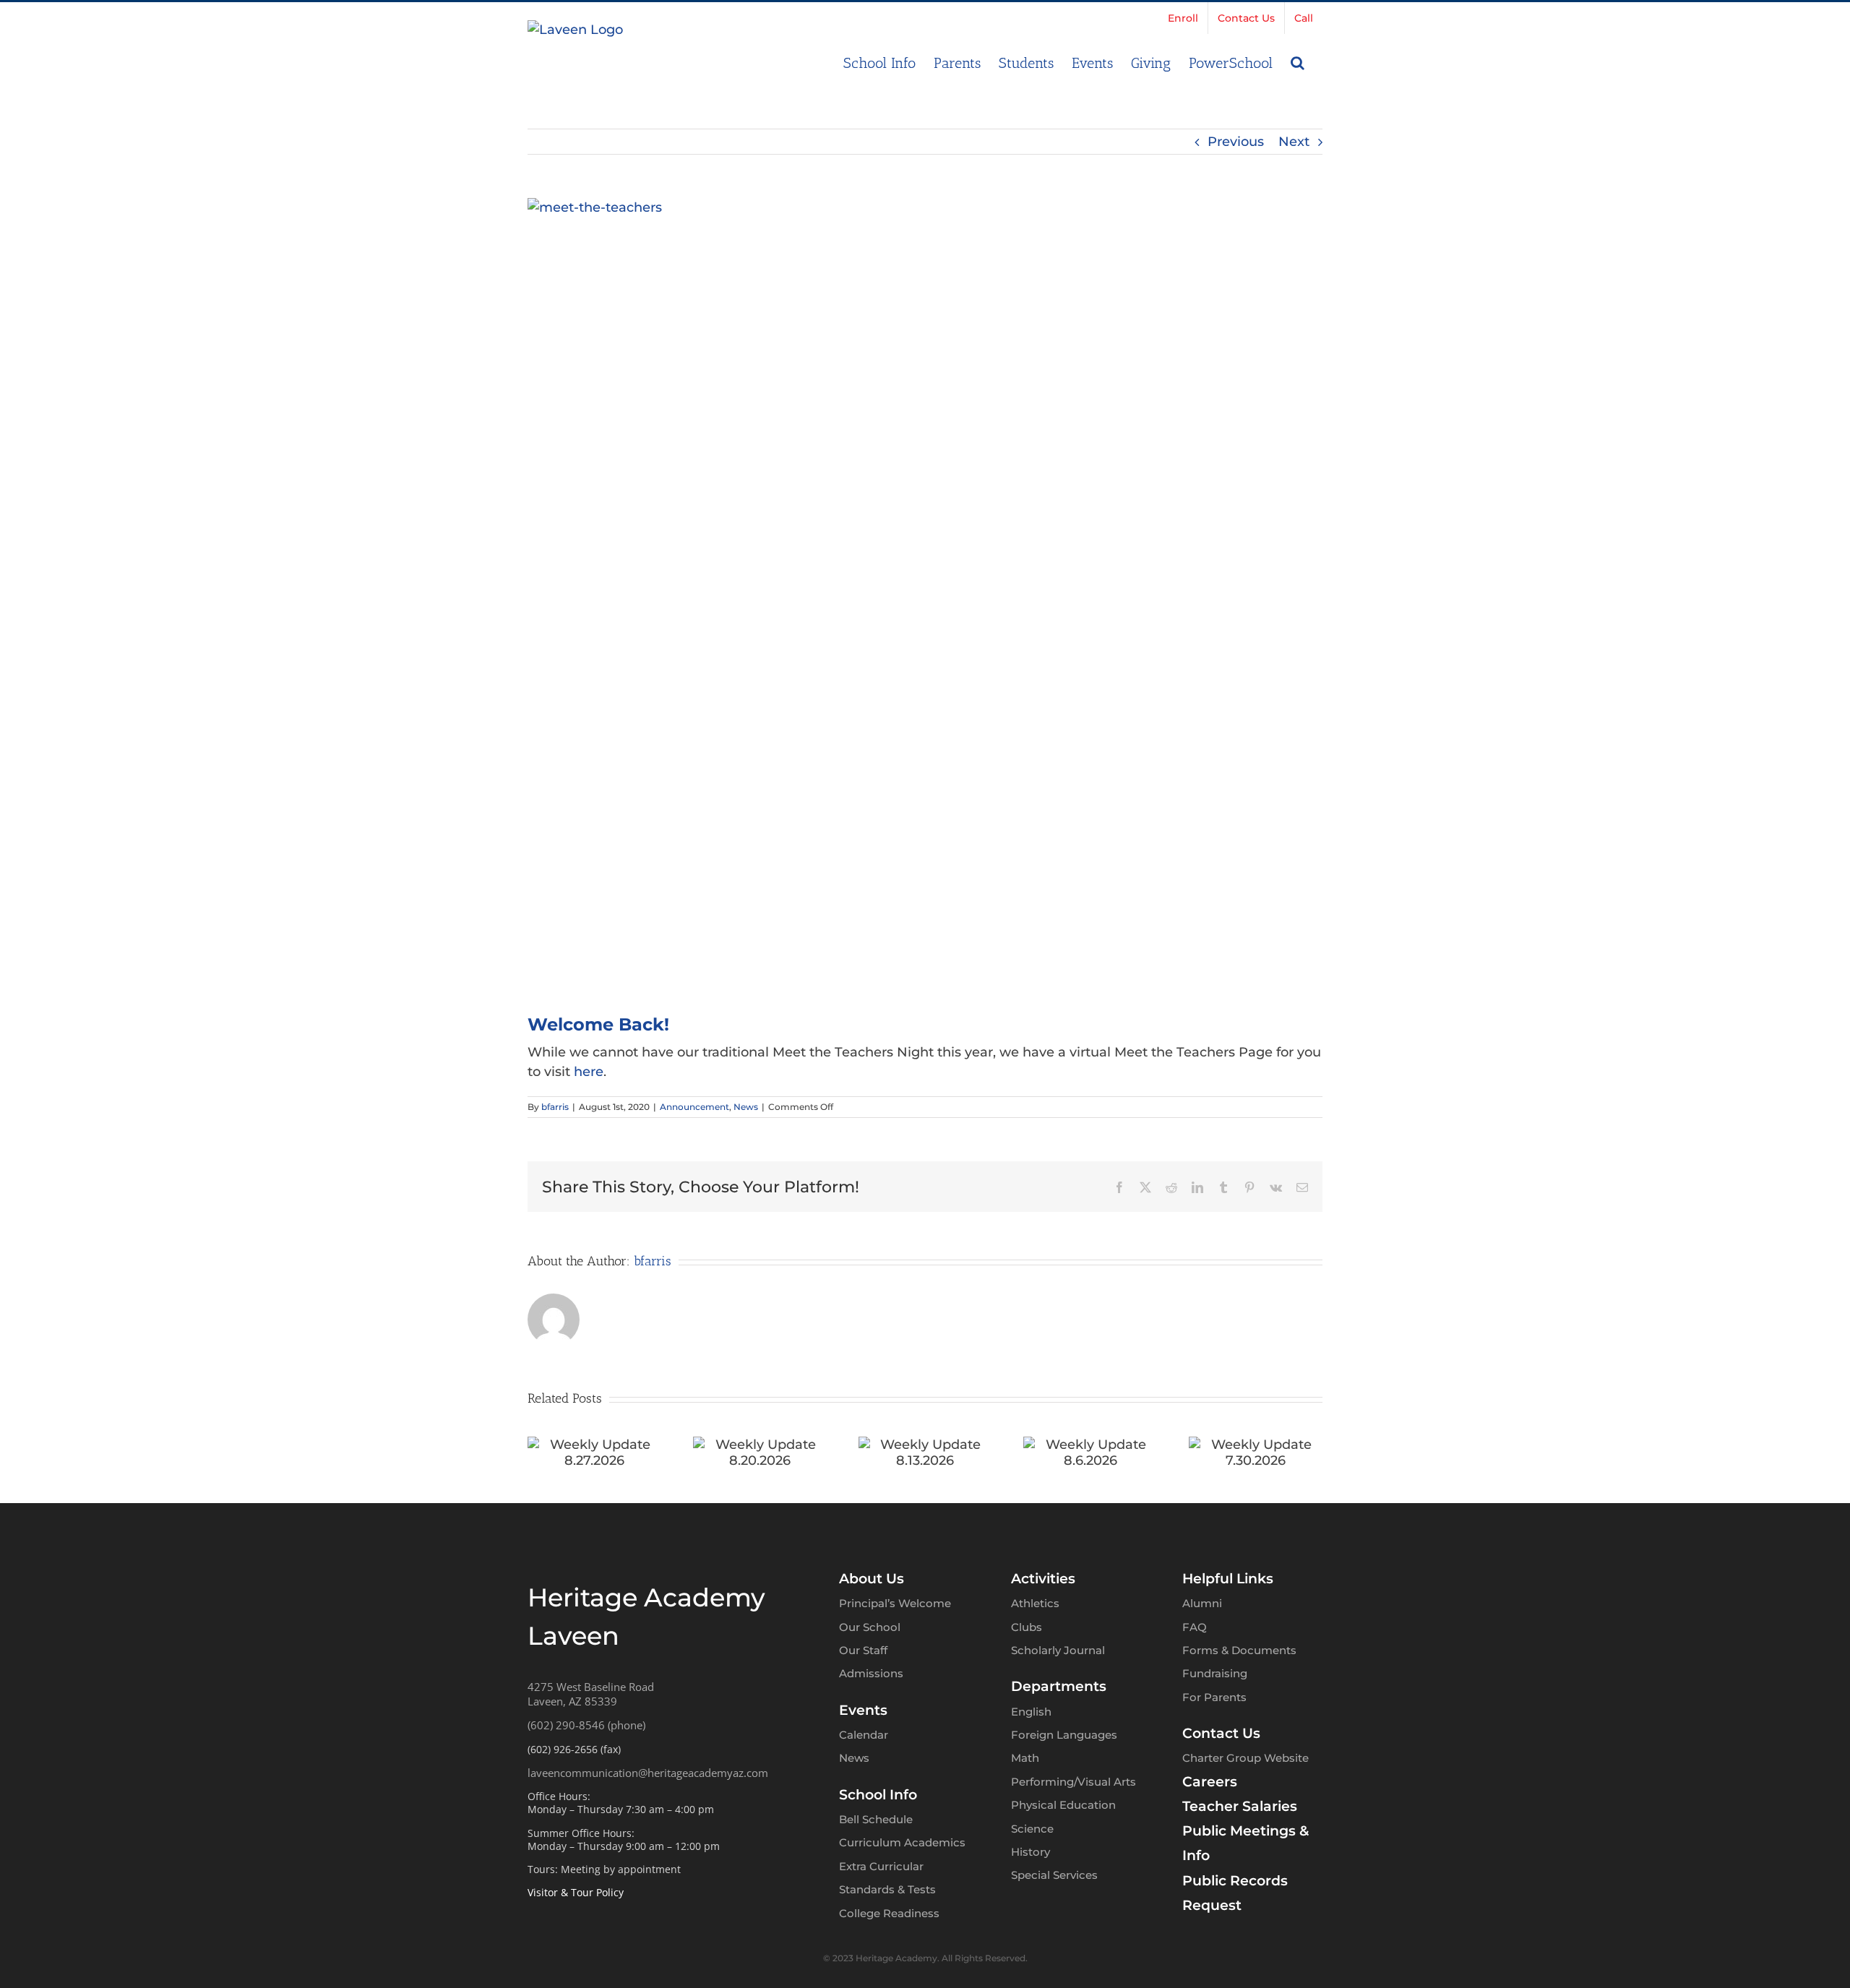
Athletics (1035, 1603)
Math (1025, 1758)
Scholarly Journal (1058, 1650)
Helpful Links (1228, 1579)
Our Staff (863, 1650)
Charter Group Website (1245, 1758)
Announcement (694, 1107)
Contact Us (1221, 1733)
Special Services (1054, 1875)
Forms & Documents (1239, 1650)
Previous (1236, 142)
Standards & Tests (887, 1889)
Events (863, 1710)
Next (1294, 142)
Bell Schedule (876, 1819)
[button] (1298, 61)
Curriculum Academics (902, 1842)
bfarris (555, 1107)
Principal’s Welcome (895, 1603)
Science (1032, 1829)
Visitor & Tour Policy (576, 1892)
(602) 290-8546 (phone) (586, 1725)
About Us (872, 1579)
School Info (878, 1795)
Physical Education (1063, 1805)
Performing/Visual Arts (1074, 1782)
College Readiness (889, 1913)
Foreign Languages (1064, 1735)
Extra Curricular (881, 1866)
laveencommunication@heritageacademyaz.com (648, 1773)
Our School (870, 1627)
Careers (1210, 1782)
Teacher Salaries (1240, 1806)
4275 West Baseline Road (591, 1687)
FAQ (1195, 1627)
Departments (1059, 1686)
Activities (1043, 1579)
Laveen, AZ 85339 (572, 1701)
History (1031, 1852)
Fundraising (1215, 1673)
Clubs (1027, 1627)
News (746, 1107)
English (1031, 1712)
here (589, 1072)
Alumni (1202, 1603)
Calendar (864, 1735)
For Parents (1214, 1697)
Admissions (871, 1673)
